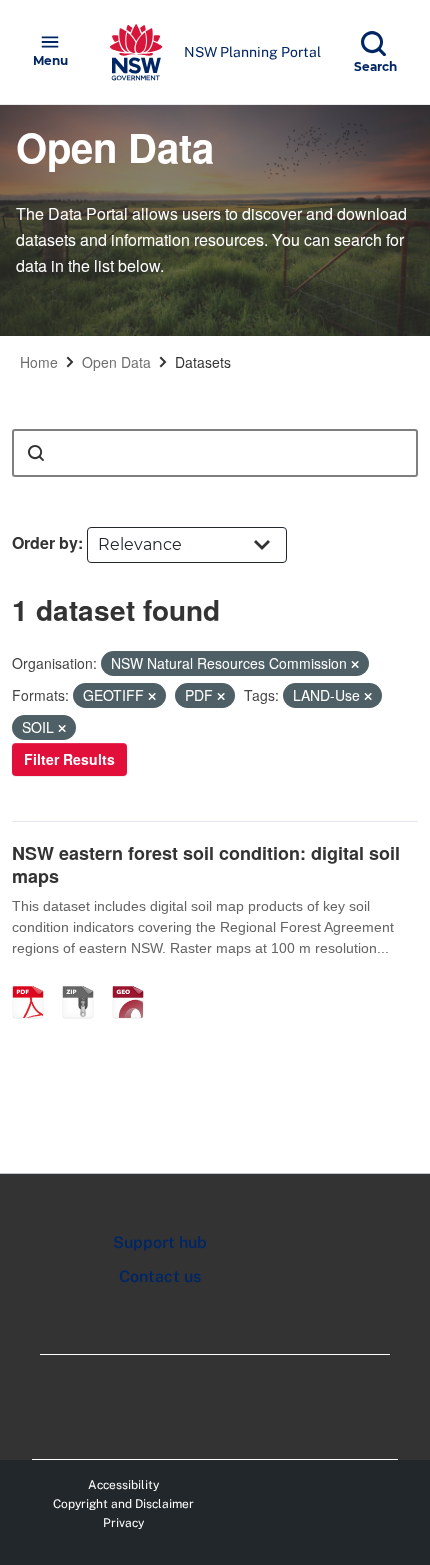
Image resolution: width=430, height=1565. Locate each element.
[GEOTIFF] (135, 981)
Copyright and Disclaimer (123, 1504)
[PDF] (35, 981)
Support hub (160, 1242)
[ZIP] (85, 981)
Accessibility (123, 1485)
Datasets (203, 362)
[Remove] (355, 664)
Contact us (160, 1276)
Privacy (123, 1523)
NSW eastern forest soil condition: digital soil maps (206, 864)
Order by (45, 542)
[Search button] (36, 453)
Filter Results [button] (69, 759)
